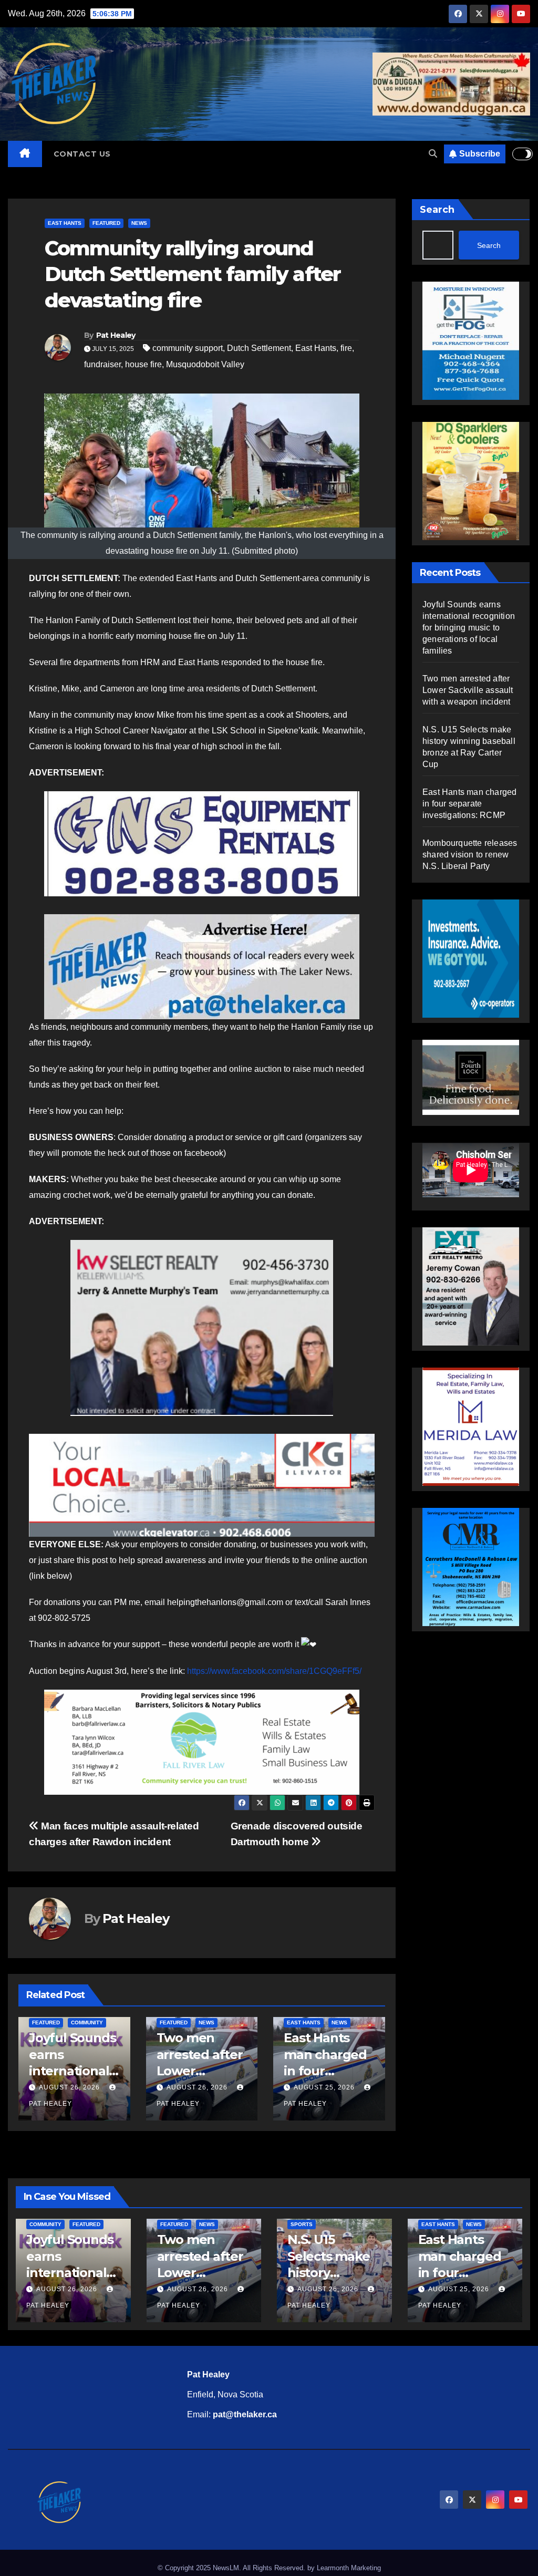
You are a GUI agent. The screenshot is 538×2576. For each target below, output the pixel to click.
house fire (143, 364)
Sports (302, 2224)
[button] (433, 154)
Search (437, 210)
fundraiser (102, 364)
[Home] (25, 154)
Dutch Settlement (259, 348)
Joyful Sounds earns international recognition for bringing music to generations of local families (469, 628)
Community (342, 2022)
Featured (106, 223)
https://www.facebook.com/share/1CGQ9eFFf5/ (274, 1671)
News (139, 223)
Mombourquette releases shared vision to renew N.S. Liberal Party (470, 855)
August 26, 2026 (69, 2087)
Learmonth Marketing (349, 2568)
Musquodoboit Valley (205, 364)
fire (346, 348)
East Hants (65, 223)
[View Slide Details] (202, 844)
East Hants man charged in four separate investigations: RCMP (469, 804)
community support (188, 348)
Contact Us (82, 154)
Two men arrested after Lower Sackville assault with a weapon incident (468, 690)
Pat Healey (116, 335)
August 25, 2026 (197, 2087)
